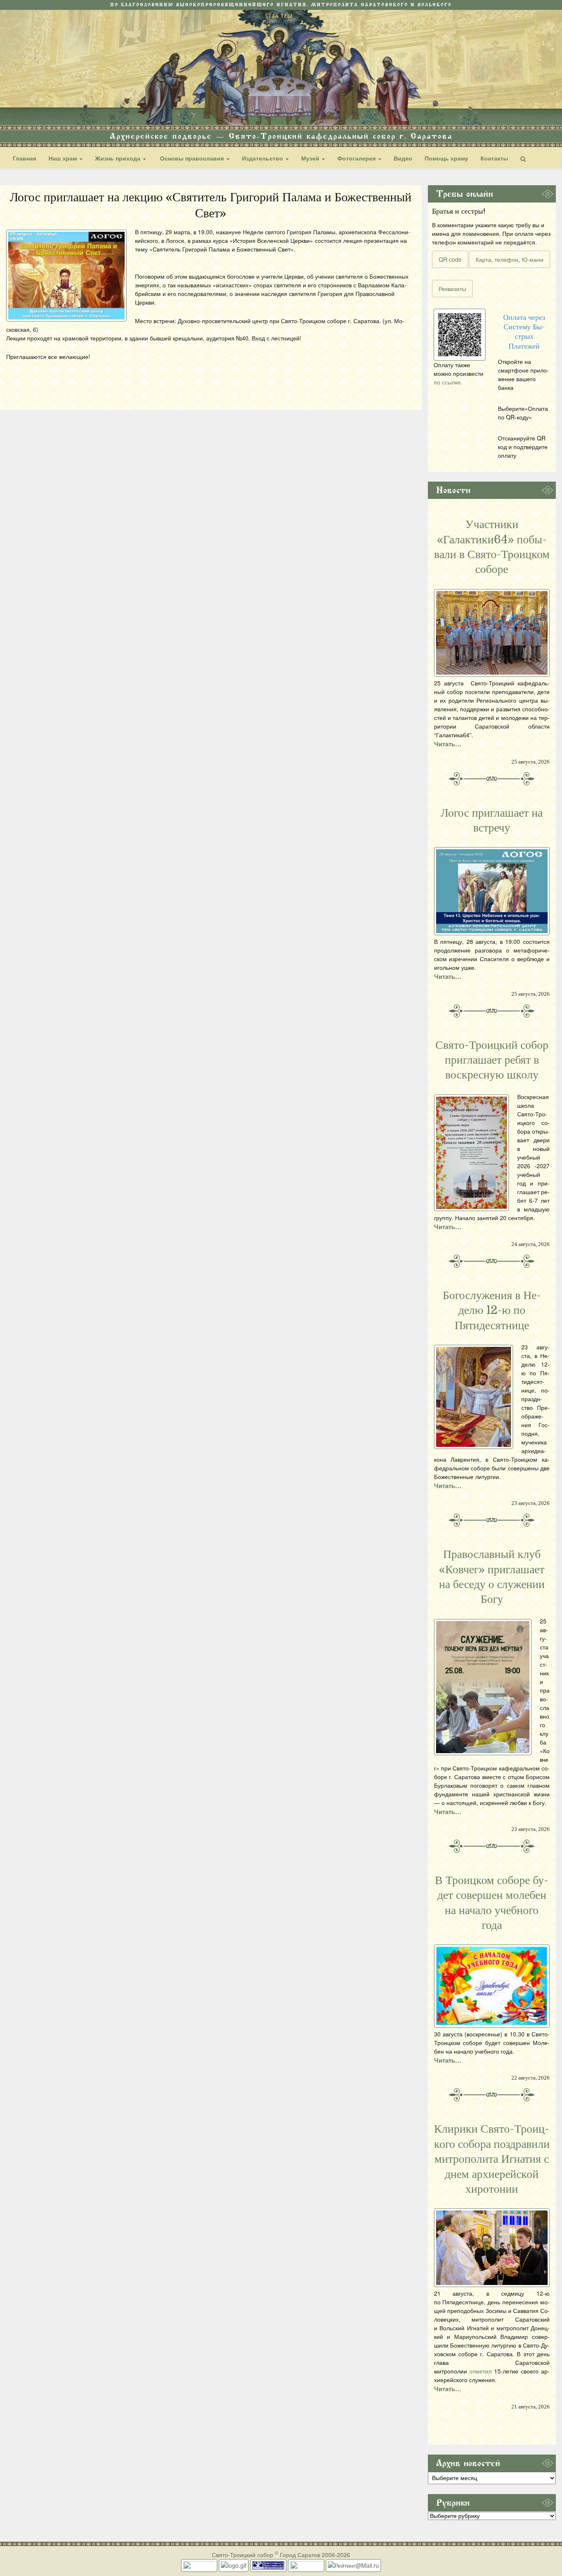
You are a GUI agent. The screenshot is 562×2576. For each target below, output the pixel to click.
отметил (481, 2371)
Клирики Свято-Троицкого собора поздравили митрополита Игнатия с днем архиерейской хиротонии (492, 2159)
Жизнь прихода (118, 158)
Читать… (448, 744)
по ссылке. (448, 382)
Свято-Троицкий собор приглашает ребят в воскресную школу (492, 1060)
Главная (24, 158)
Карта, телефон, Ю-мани (510, 259)
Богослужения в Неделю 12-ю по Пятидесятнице (492, 1310)
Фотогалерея (357, 158)
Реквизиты (452, 289)
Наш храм (64, 158)
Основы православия (192, 158)
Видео (403, 158)
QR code (450, 259)
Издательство (263, 158)
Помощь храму (446, 158)
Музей (311, 158)
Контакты (494, 158)
